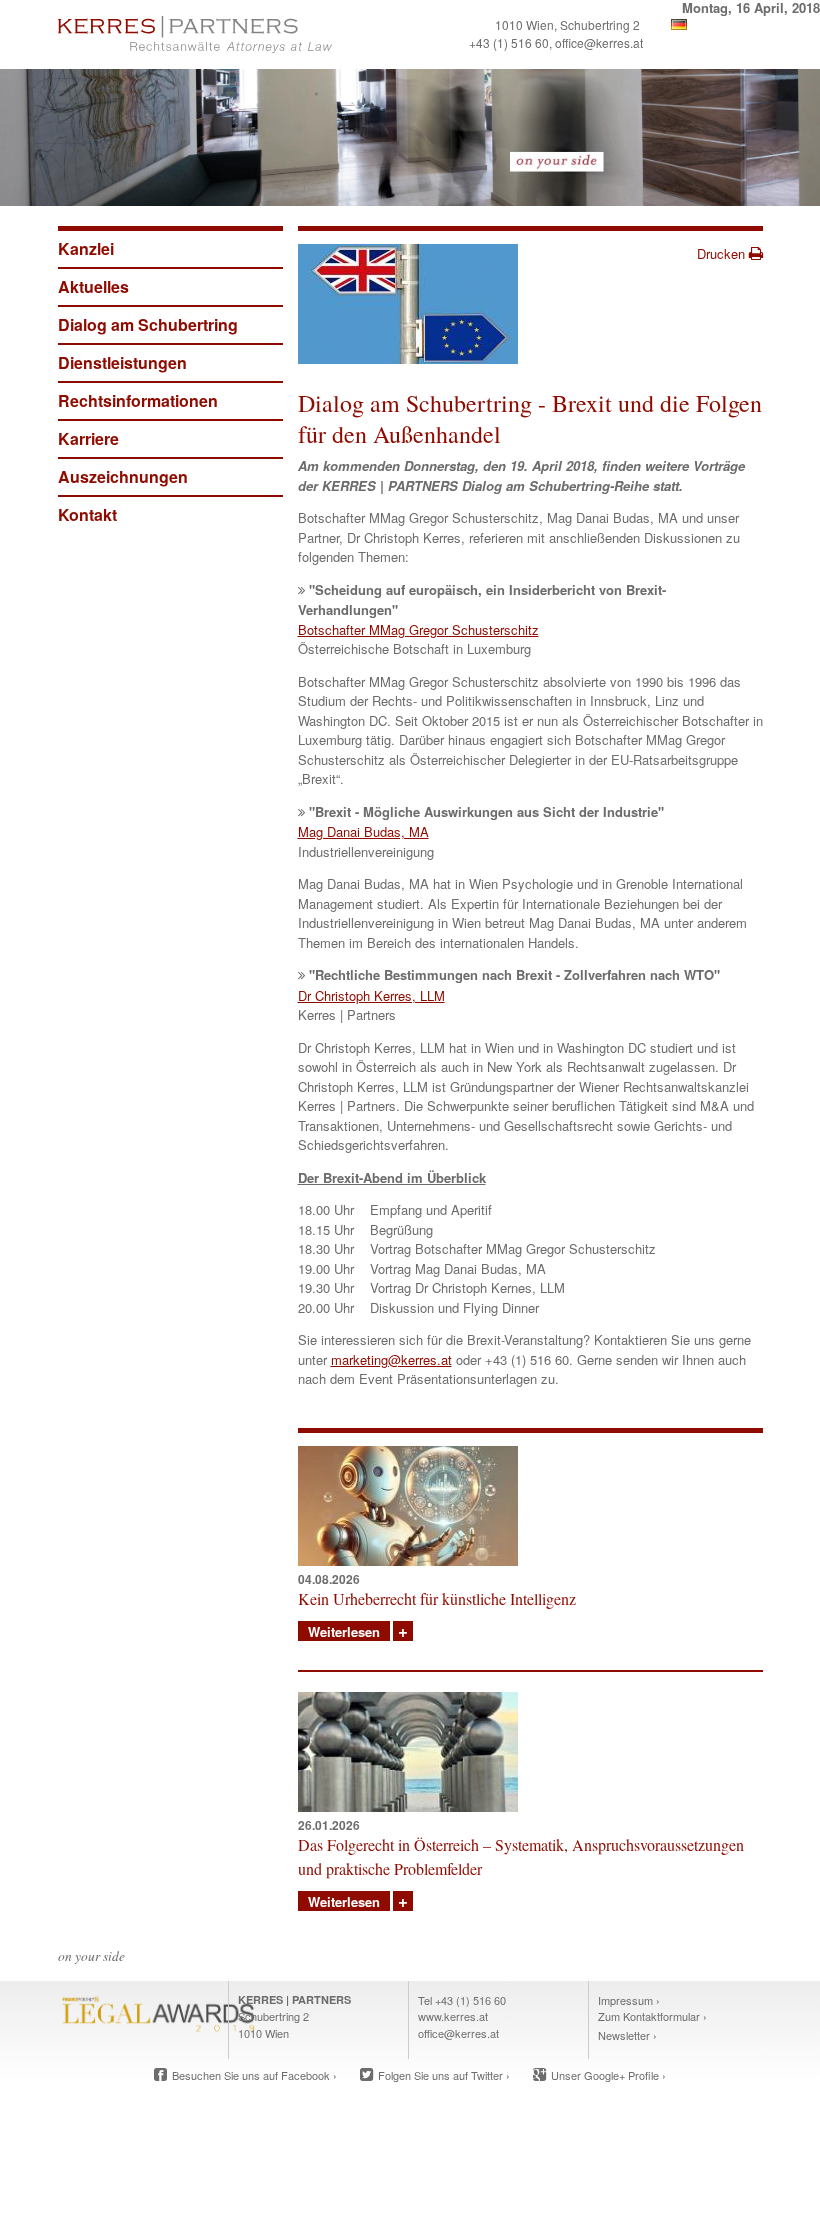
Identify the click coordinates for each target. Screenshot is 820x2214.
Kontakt (87, 514)
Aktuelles (93, 286)
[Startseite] (230, 34)
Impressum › (629, 2000)
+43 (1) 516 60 (509, 42)
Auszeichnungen (123, 476)
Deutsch (679, 24)
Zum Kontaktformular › (652, 2016)
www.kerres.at (453, 2016)
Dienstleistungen (122, 362)
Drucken (723, 253)
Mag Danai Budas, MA (363, 831)
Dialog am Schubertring (148, 324)
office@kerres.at (599, 42)
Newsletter (624, 2035)
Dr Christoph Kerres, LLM (371, 995)
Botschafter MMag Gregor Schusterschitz (418, 629)
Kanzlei (86, 248)
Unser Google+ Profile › (608, 2075)
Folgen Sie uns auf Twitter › (444, 2075)
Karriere (88, 438)
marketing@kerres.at (391, 1359)
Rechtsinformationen (138, 400)
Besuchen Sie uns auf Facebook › (254, 2075)
